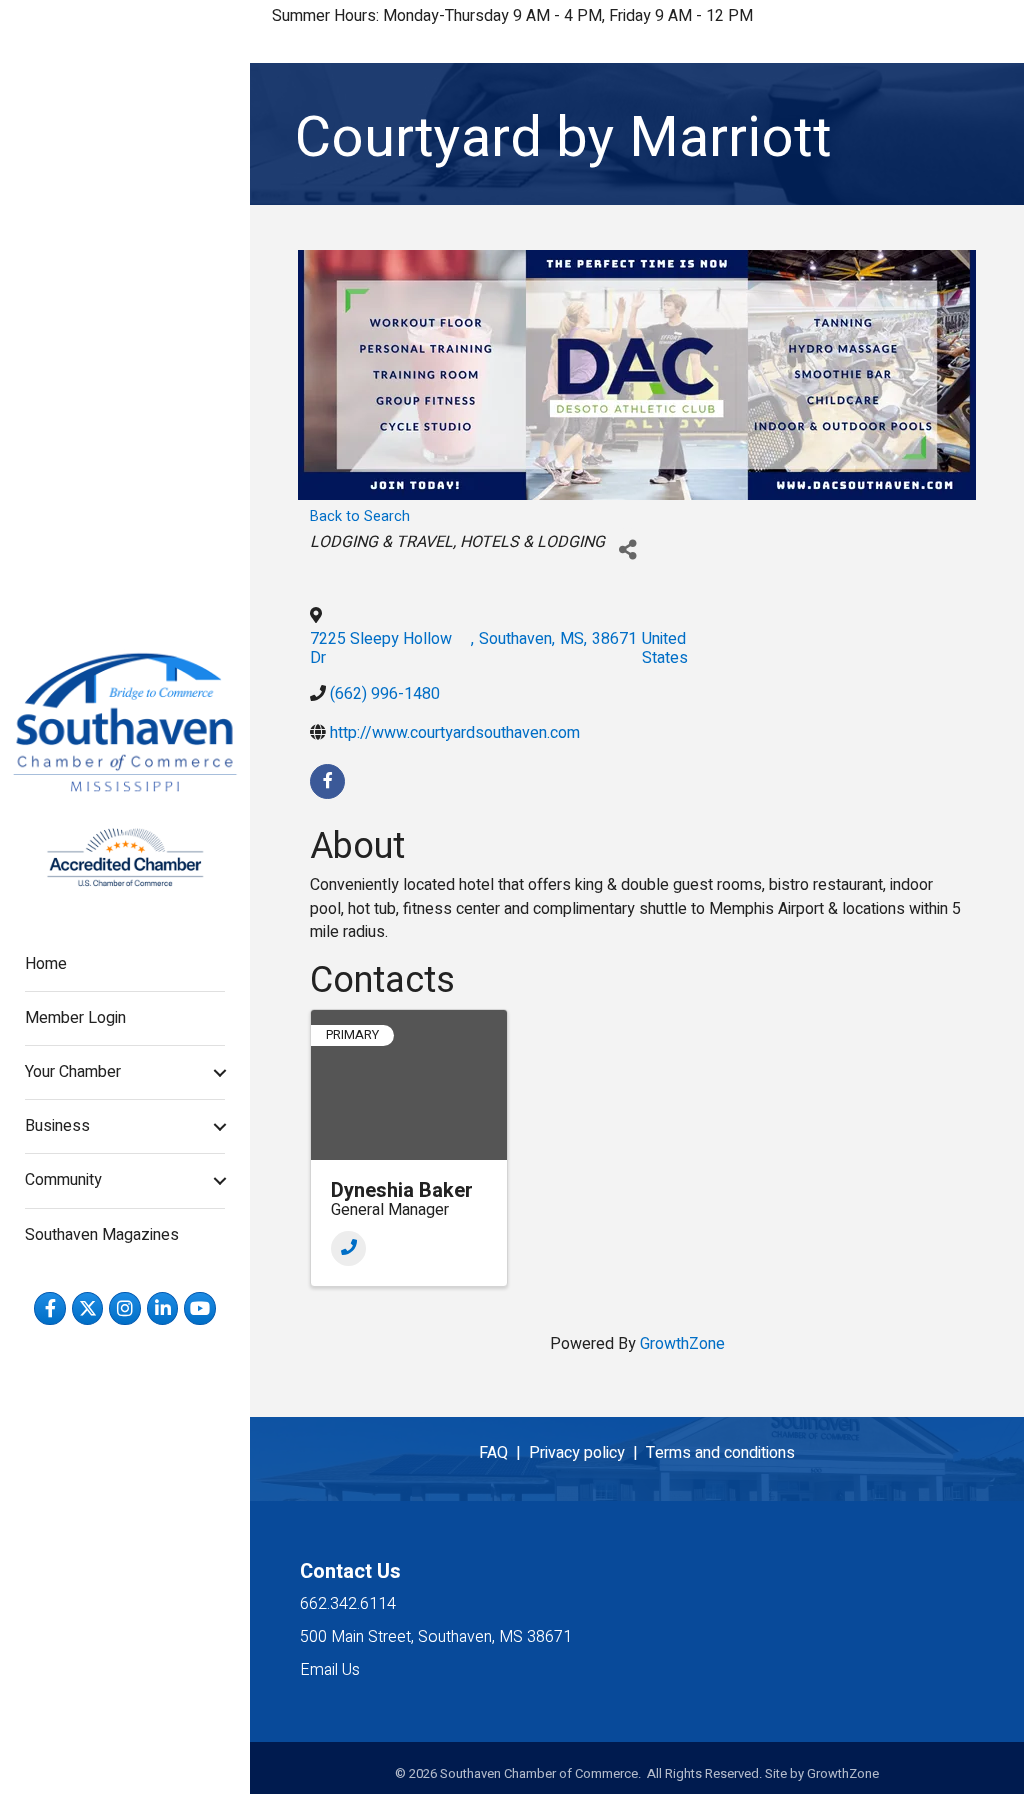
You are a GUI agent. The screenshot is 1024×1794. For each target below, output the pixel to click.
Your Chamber (73, 1072)
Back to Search (360, 516)
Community (63, 1180)
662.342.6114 (348, 1604)
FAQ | (504, 1453)
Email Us (330, 1670)
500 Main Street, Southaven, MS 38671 (436, 1637)
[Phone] (348, 1248)
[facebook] (327, 781)
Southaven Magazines (102, 1235)
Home (46, 964)
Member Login (75, 1018)
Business (57, 1126)
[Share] (627, 550)
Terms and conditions (720, 1453)
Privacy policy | (587, 1453)
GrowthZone (682, 1344)
